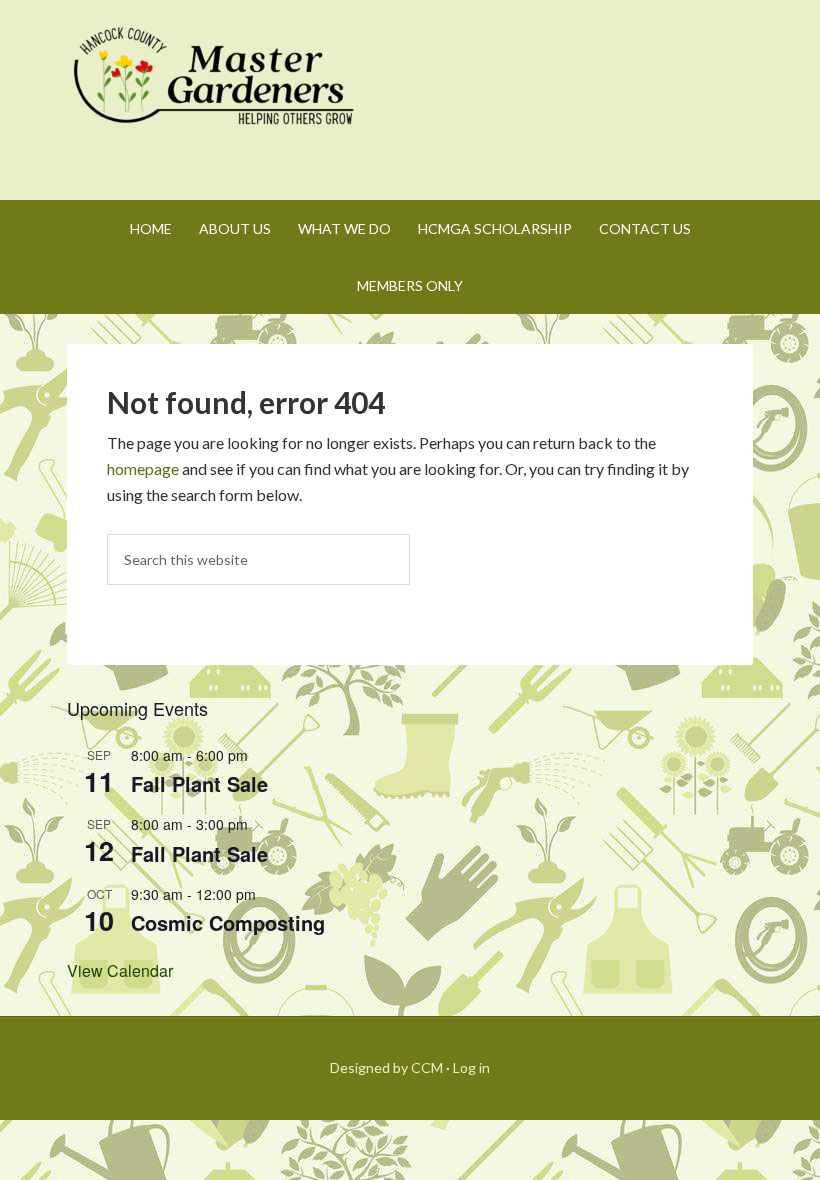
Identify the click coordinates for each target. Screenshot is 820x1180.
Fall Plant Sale (199, 783)
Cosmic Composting (228, 922)
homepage (143, 468)
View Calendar (120, 970)
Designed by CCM (386, 1067)
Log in (471, 1067)
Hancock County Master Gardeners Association (217, 95)
